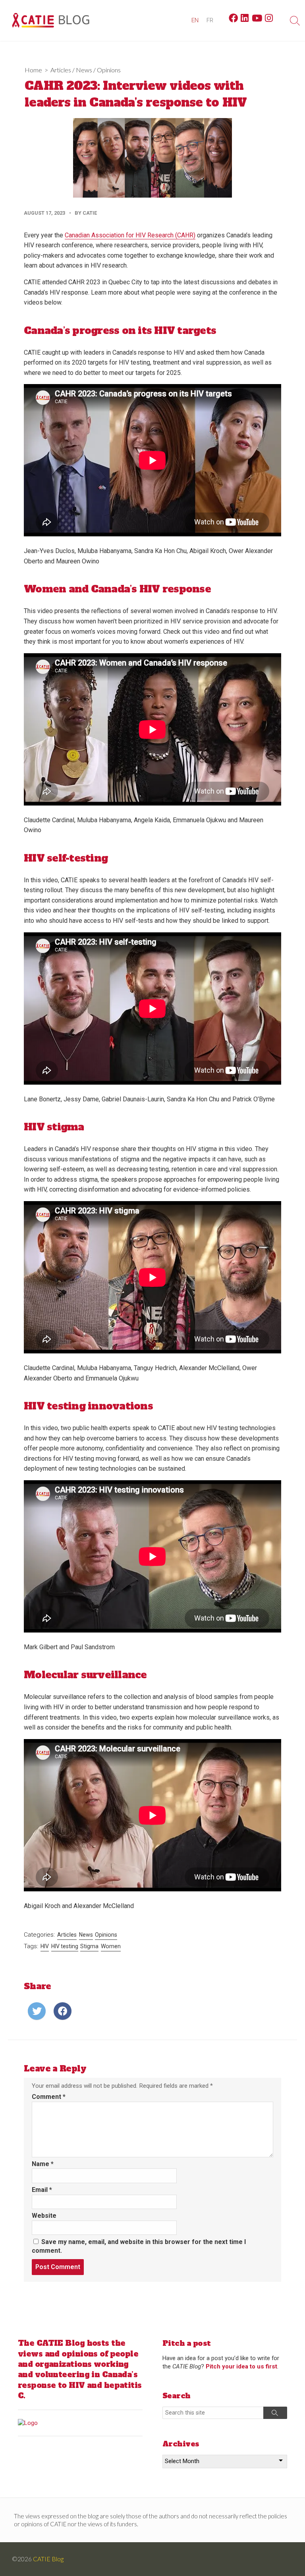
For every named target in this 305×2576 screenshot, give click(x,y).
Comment (49, 2097)
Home (33, 70)
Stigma (89, 1946)
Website (44, 2216)
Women (111, 1946)
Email (42, 2190)
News (84, 70)
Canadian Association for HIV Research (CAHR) (130, 235)
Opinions (109, 70)
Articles (61, 70)
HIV (45, 1946)
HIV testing (65, 1946)
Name (43, 2164)
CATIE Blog (48, 2559)
